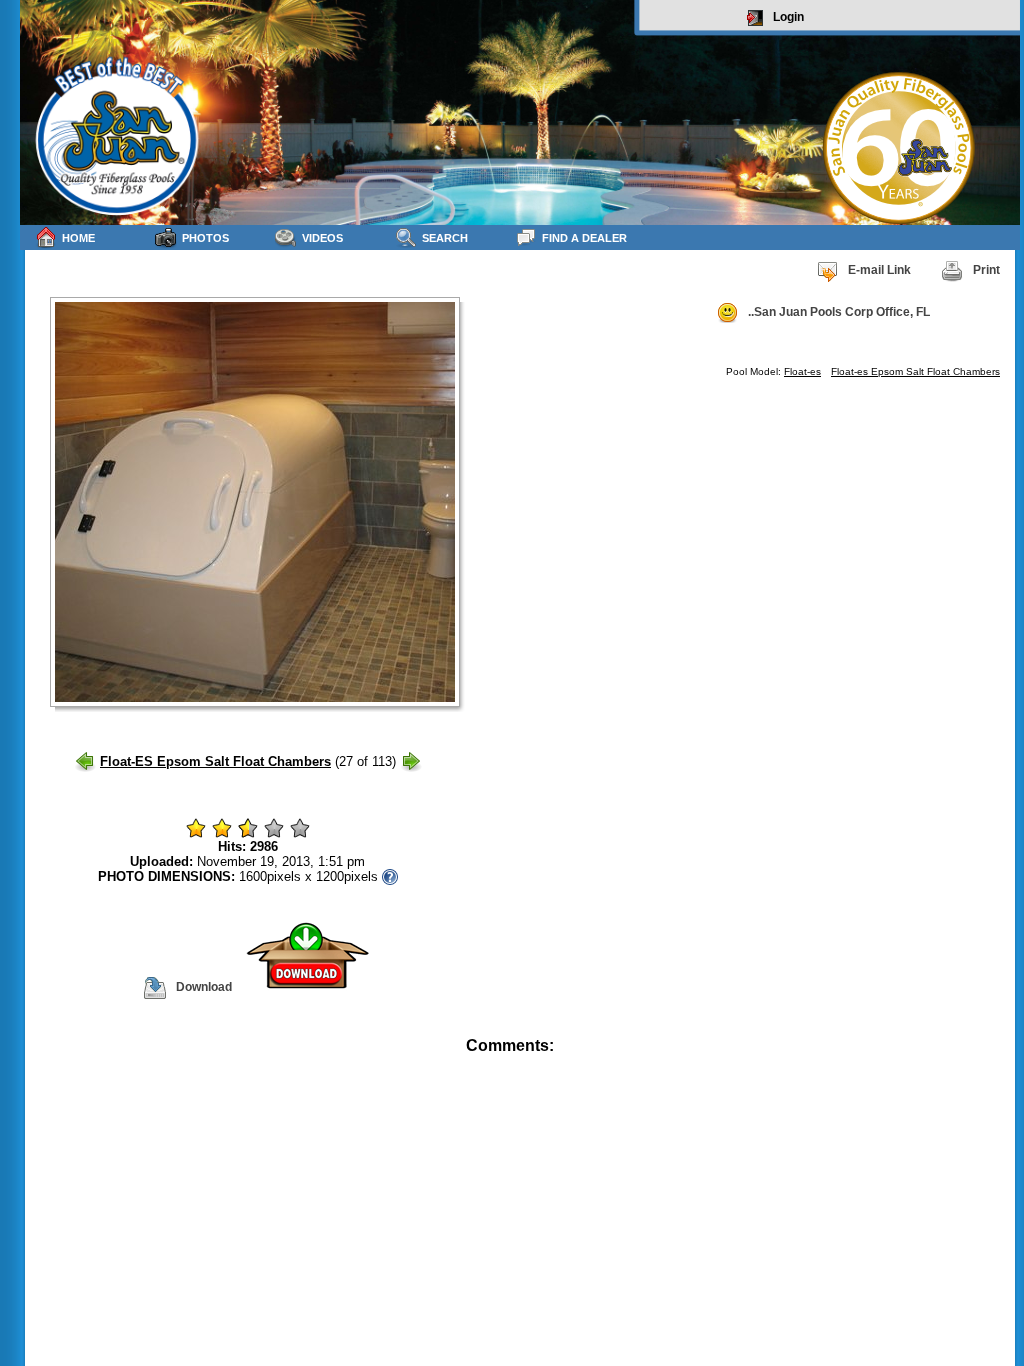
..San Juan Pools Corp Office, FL (839, 312)
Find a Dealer (584, 238)
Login (788, 17)
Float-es (802, 371)
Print (986, 270)
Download (204, 987)
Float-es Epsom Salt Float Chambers (915, 371)
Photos (205, 238)
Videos (322, 238)
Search (445, 238)
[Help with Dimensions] (390, 876)
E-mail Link (879, 270)
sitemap (996, 1059)
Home (78, 238)
